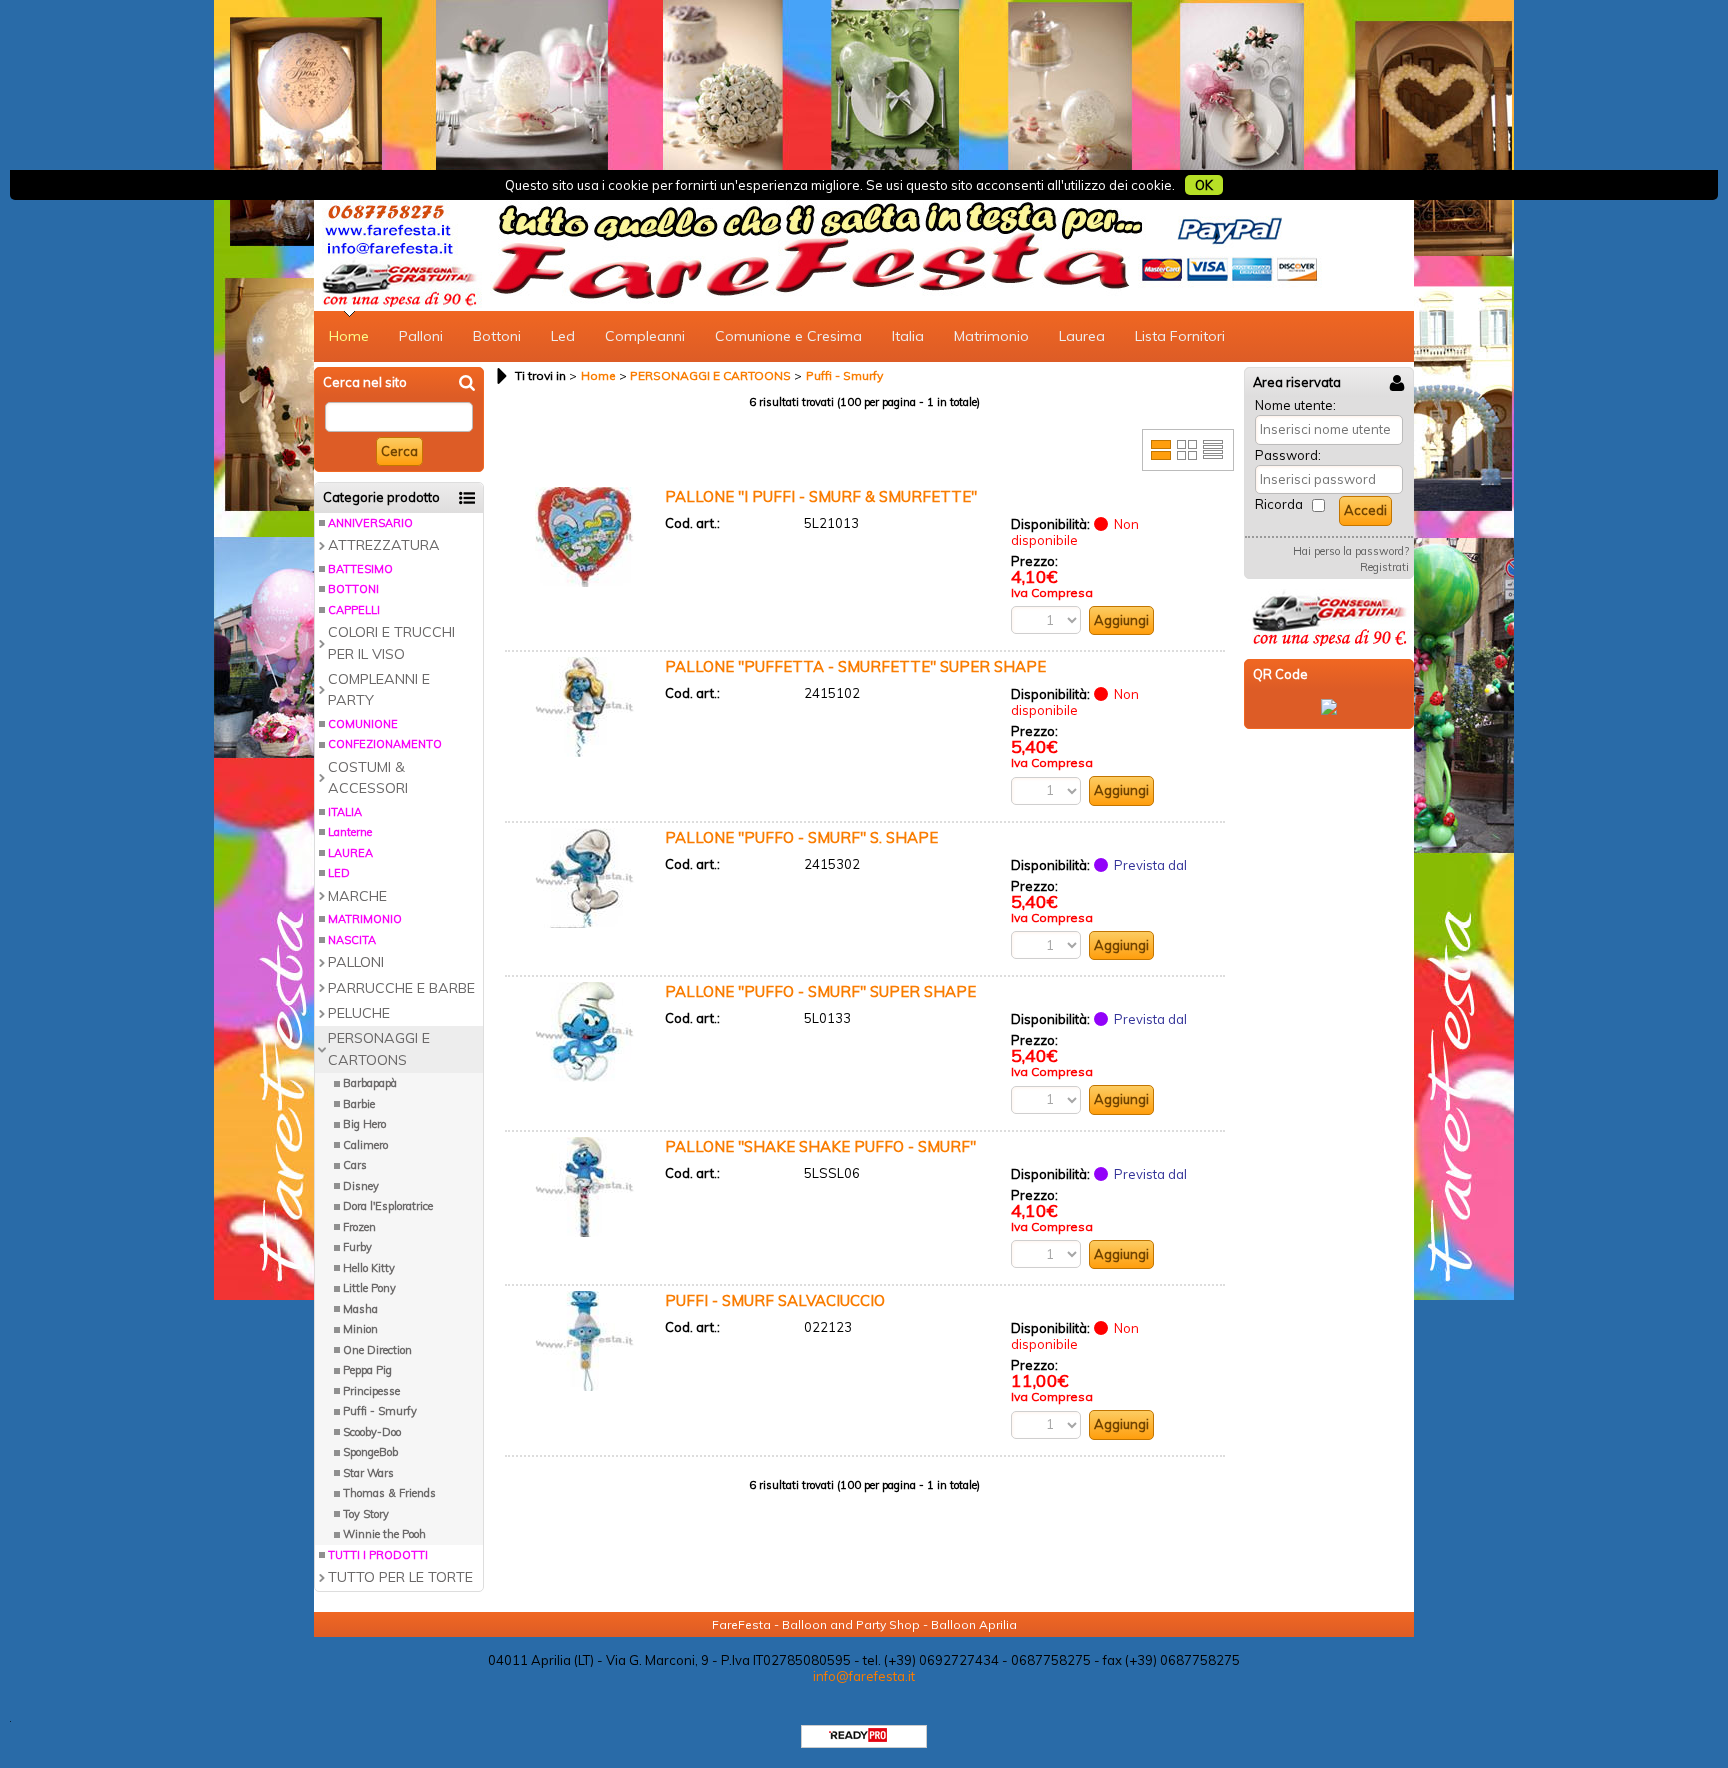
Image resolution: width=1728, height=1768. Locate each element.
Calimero (365, 1145)
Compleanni (645, 336)
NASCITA (352, 940)
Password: (1288, 455)
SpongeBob (370, 1452)
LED (339, 873)
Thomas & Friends (389, 1493)
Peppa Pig (367, 1370)
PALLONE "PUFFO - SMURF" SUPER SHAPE (820, 991)
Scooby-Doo (372, 1432)
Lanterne (350, 832)
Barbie (359, 1104)
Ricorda (1279, 504)
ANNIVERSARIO (370, 523)
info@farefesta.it (864, 1676)
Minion (360, 1329)
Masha (360, 1309)
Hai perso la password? (1351, 551)
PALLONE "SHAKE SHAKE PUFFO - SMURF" (820, 1146)
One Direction (377, 1350)
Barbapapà (370, 1083)
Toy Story (366, 1514)
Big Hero (364, 1124)
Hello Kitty (369, 1268)
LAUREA (350, 853)
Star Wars (368, 1473)
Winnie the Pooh (384, 1534)
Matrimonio (991, 336)
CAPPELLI (354, 610)
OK (1204, 185)
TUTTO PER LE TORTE (400, 1577)
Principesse (371, 1391)
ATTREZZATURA (384, 545)
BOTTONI (353, 589)
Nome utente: (1295, 405)
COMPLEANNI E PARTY (379, 689)
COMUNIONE (363, 724)
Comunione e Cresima (788, 336)
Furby (357, 1247)
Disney (361, 1186)
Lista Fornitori (1180, 336)
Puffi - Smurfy (380, 1411)
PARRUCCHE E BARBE (401, 988)
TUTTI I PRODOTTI (378, 1555)
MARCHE (357, 896)
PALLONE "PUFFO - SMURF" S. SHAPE (801, 837)
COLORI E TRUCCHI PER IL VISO (391, 642)
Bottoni (497, 336)
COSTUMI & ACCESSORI (368, 777)
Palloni (421, 336)
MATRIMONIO (365, 919)
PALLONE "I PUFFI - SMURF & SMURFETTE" (821, 496)
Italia (908, 336)
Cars (355, 1165)
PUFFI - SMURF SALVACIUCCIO (775, 1300)
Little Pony (369, 1288)
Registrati (1384, 567)
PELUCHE (359, 1013)
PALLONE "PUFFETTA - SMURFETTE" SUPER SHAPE (855, 666)
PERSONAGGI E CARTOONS (379, 1048)
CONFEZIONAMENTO (385, 744)
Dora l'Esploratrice (388, 1206)
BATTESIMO (360, 569)
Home (349, 336)
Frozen (359, 1227)
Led (563, 336)
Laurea (1082, 336)
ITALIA (345, 812)
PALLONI (356, 962)
